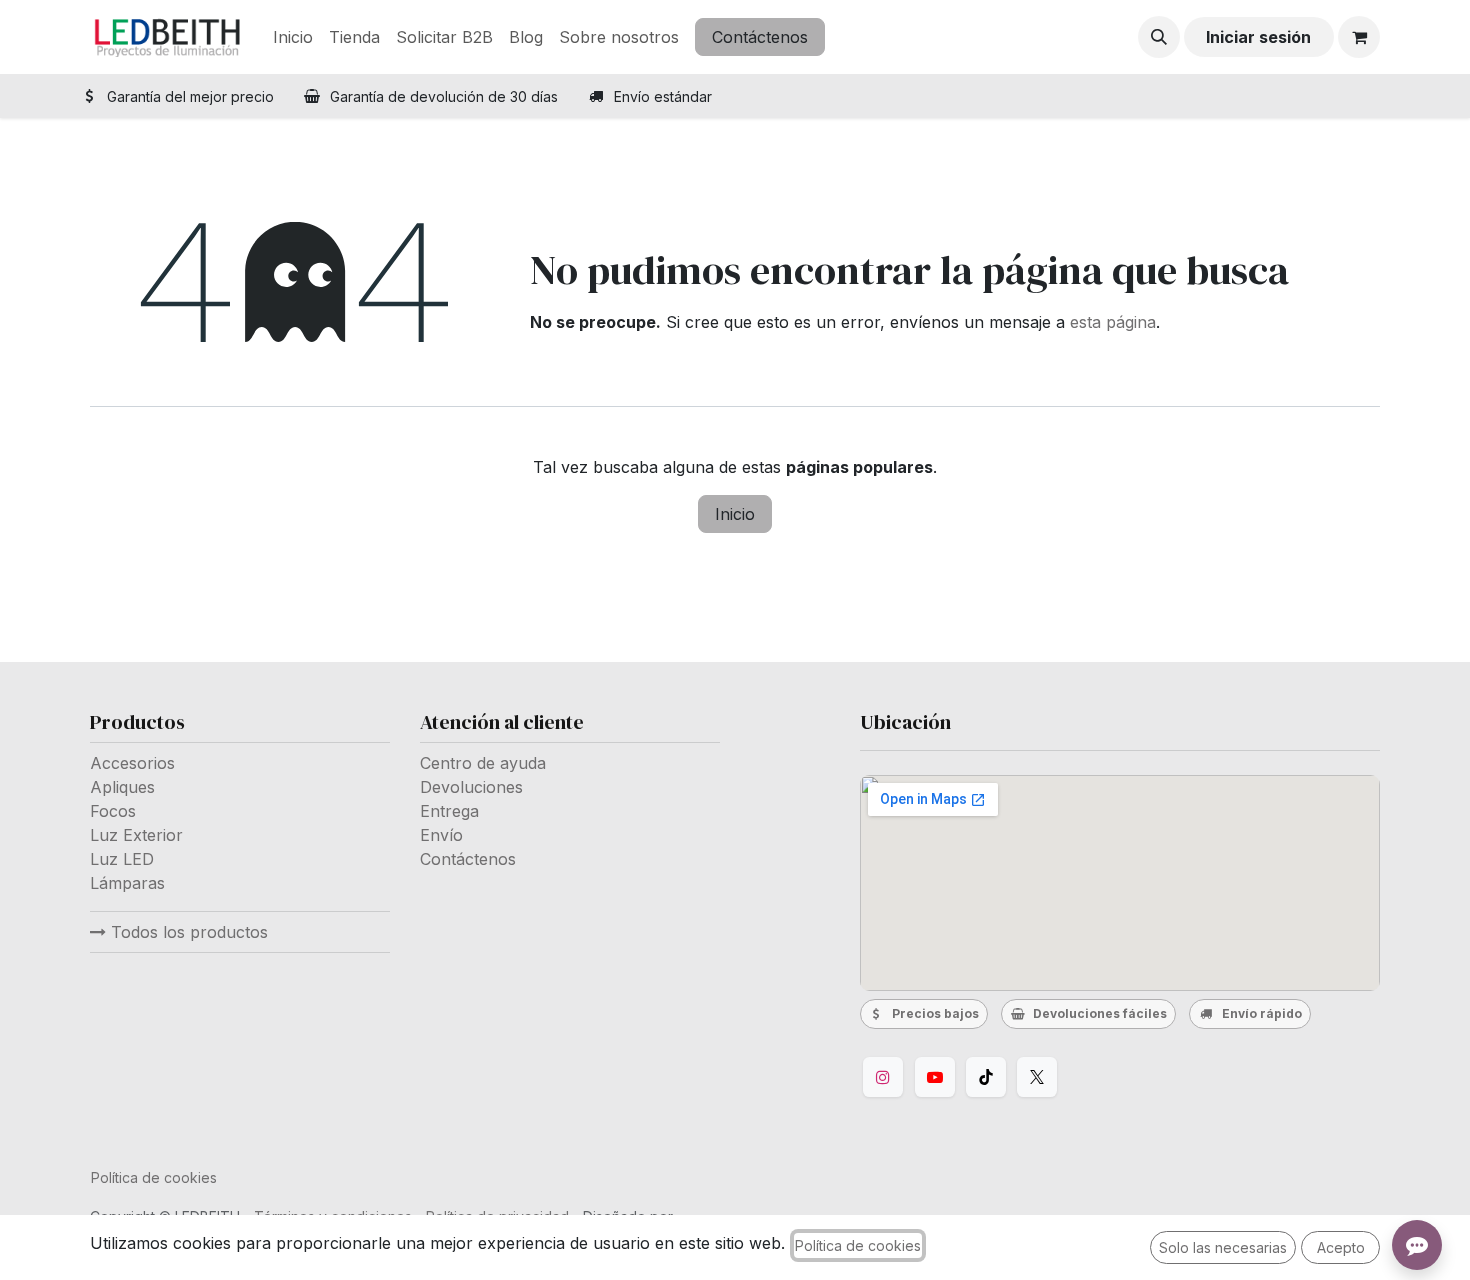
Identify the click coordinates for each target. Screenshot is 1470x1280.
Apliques (122, 787)
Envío (441, 835)
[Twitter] (1037, 1077)
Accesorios (132, 763)
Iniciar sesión (1258, 37)
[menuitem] (293, 37)
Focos (113, 811)
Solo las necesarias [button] (1223, 1247)
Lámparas (127, 883)
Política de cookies (154, 1177)
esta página (1113, 322)
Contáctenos (760, 37)
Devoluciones (471, 787)
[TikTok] (986, 1077)
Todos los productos (187, 932)
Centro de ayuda (483, 763)
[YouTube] (935, 1077)
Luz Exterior (136, 835)
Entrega (449, 811)
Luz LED (122, 859)
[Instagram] (883, 1077)
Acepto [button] (1341, 1247)
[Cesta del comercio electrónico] (1359, 37)
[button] (1159, 37)
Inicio (735, 514)
